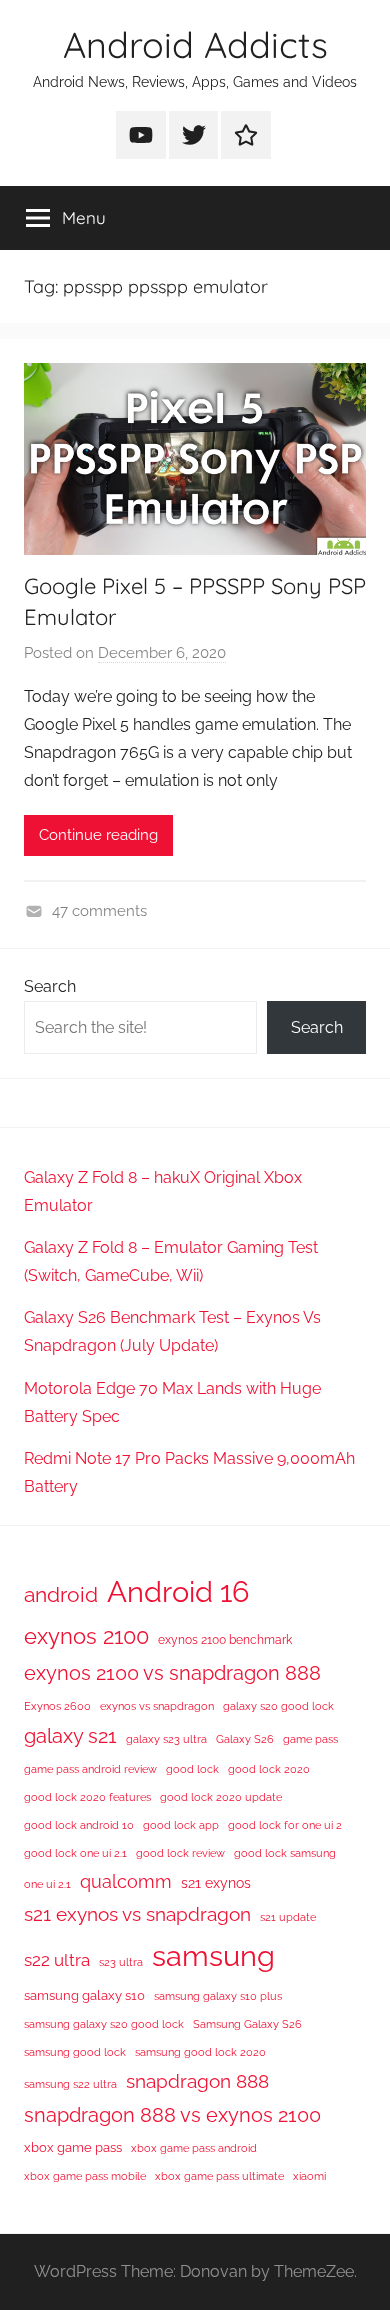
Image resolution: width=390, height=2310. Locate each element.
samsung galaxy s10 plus (218, 1996)
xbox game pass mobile (85, 2176)
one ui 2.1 (47, 1884)
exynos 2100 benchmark (225, 1640)
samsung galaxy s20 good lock (104, 2024)
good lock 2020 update (221, 1797)
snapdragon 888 (197, 2081)
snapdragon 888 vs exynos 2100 (172, 2115)
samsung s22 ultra (70, 2084)
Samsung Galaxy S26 (247, 2024)
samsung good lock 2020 (200, 2052)
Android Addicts (195, 44)
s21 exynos (216, 1883)
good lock (192, 1769)
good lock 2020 (269, 1769)
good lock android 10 (79, 1825)
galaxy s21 (70, 1736)
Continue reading (98, 835)
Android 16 (178, 1591)
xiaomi (309, 2176)
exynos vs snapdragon (157, 1706)
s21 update (288, 1917)
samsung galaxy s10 (84, 1995)
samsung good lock (75, 2052)
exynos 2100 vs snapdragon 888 (172, 1673)
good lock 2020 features (87, 1797)
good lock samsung (285, 1853)
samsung (213, 1956)
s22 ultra (57, 1960)
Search (50, 986)
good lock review (180, 1853)
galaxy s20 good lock (278, 1706)
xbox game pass (73, 2147)
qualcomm (126, 1881)
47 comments (99, 911)
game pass (310, 1739)
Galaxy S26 (245, 1739)
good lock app (181, 1825)
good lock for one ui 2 (285, 1825)
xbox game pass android (194, 2148)
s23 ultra (121, 1962)
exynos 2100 (86, 1636)
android (61, 1594)
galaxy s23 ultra (166, 1739)
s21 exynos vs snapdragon (137, 1914)
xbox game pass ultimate (219, 2176)
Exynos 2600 (57, 1706)
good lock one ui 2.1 (75, 1853)
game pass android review (90, 1769)
